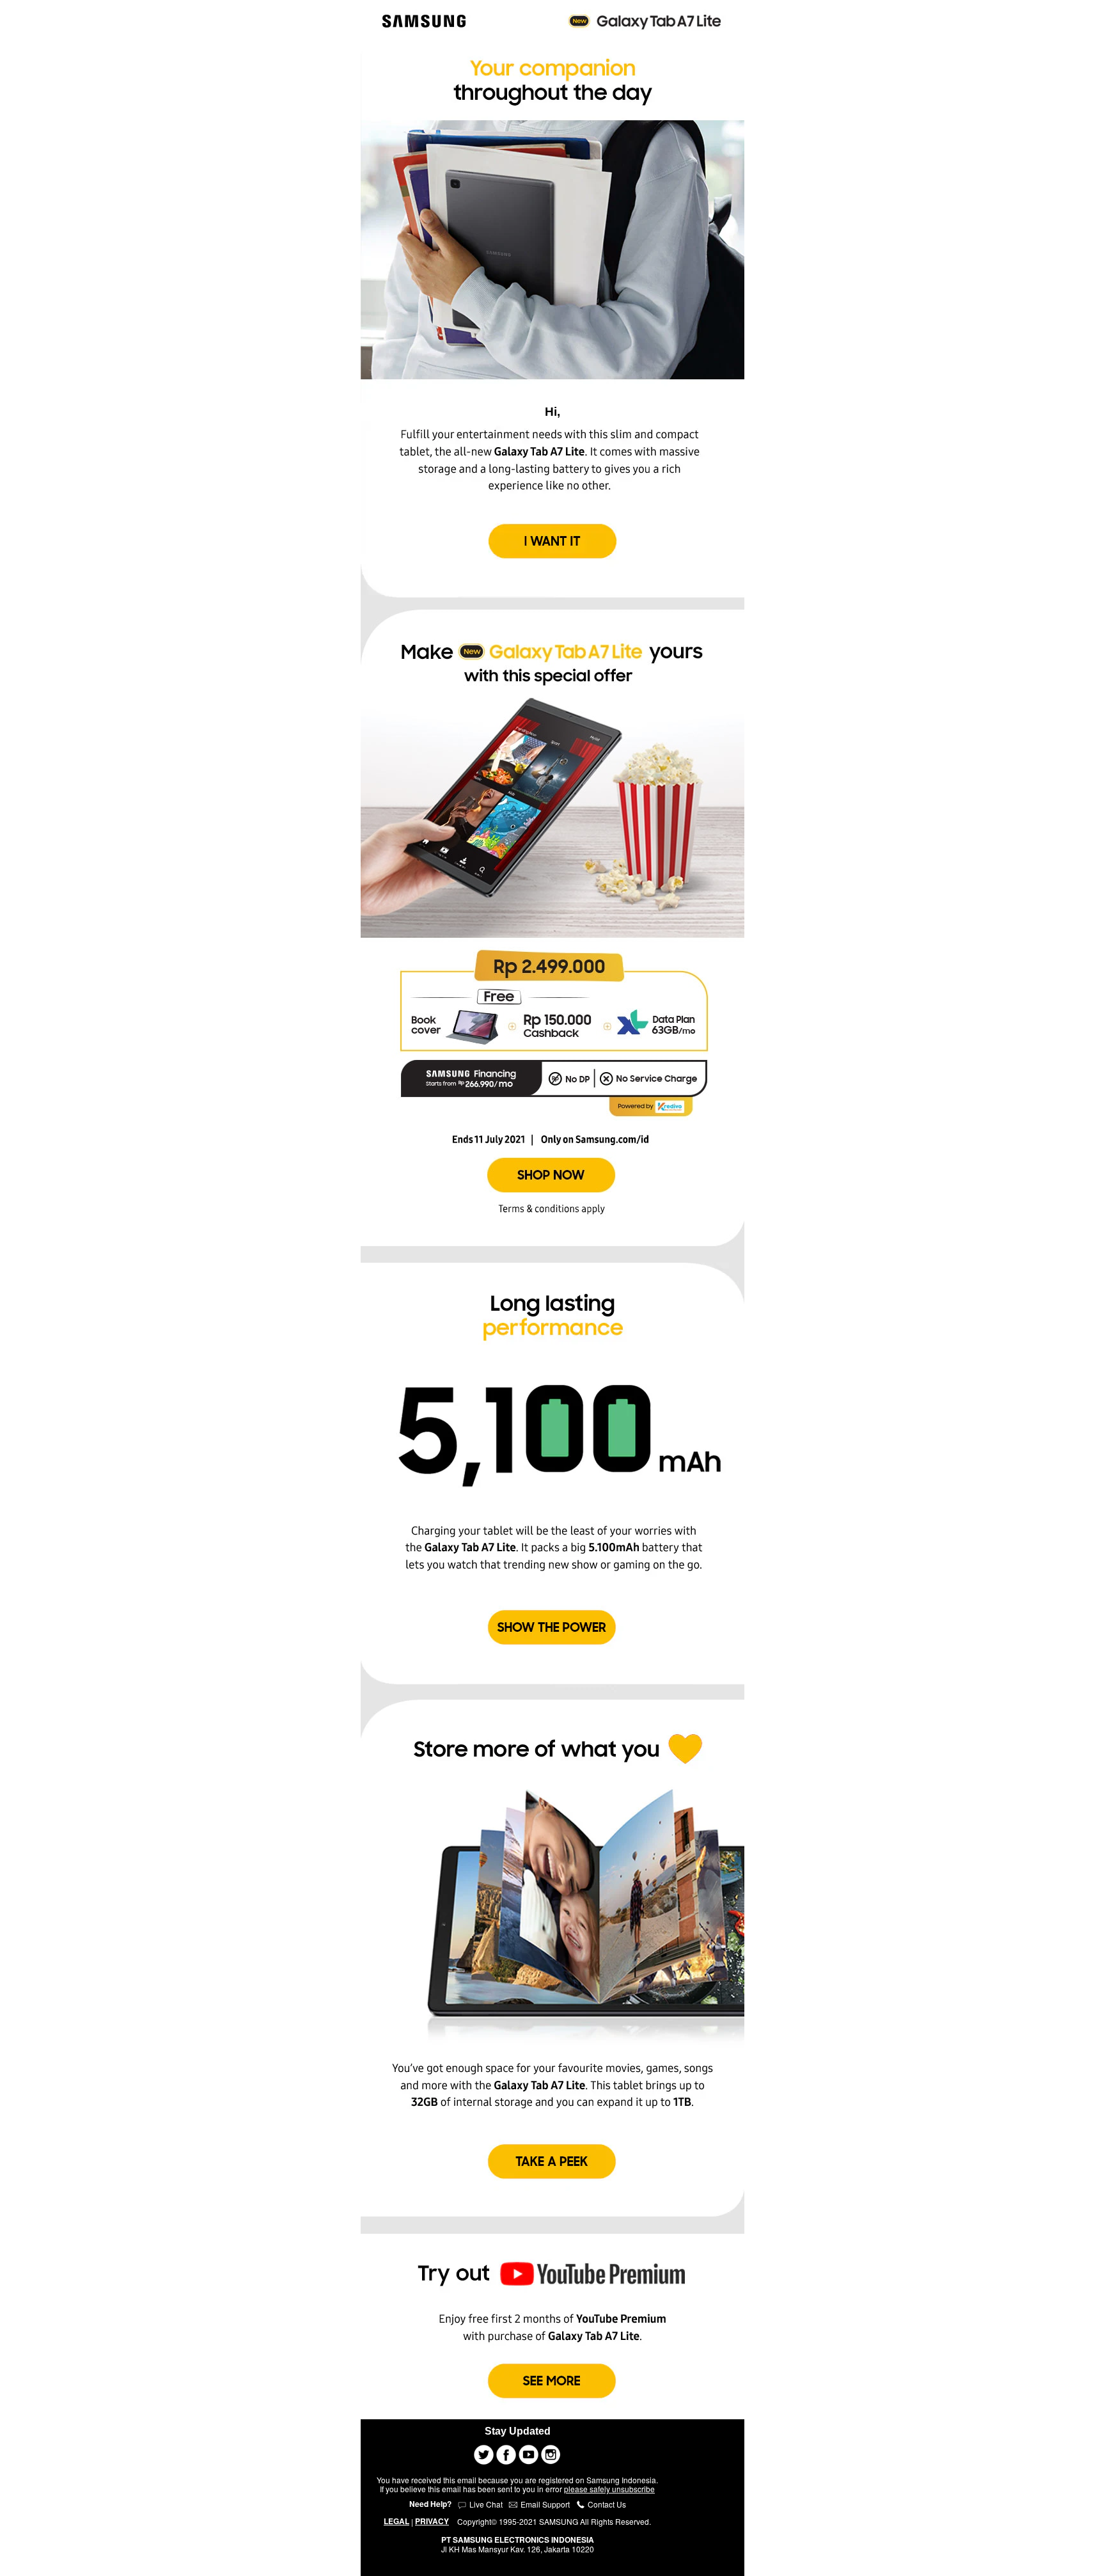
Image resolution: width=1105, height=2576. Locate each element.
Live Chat (485, 2504)
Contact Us (606, 2504)
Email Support (545, 2504)
